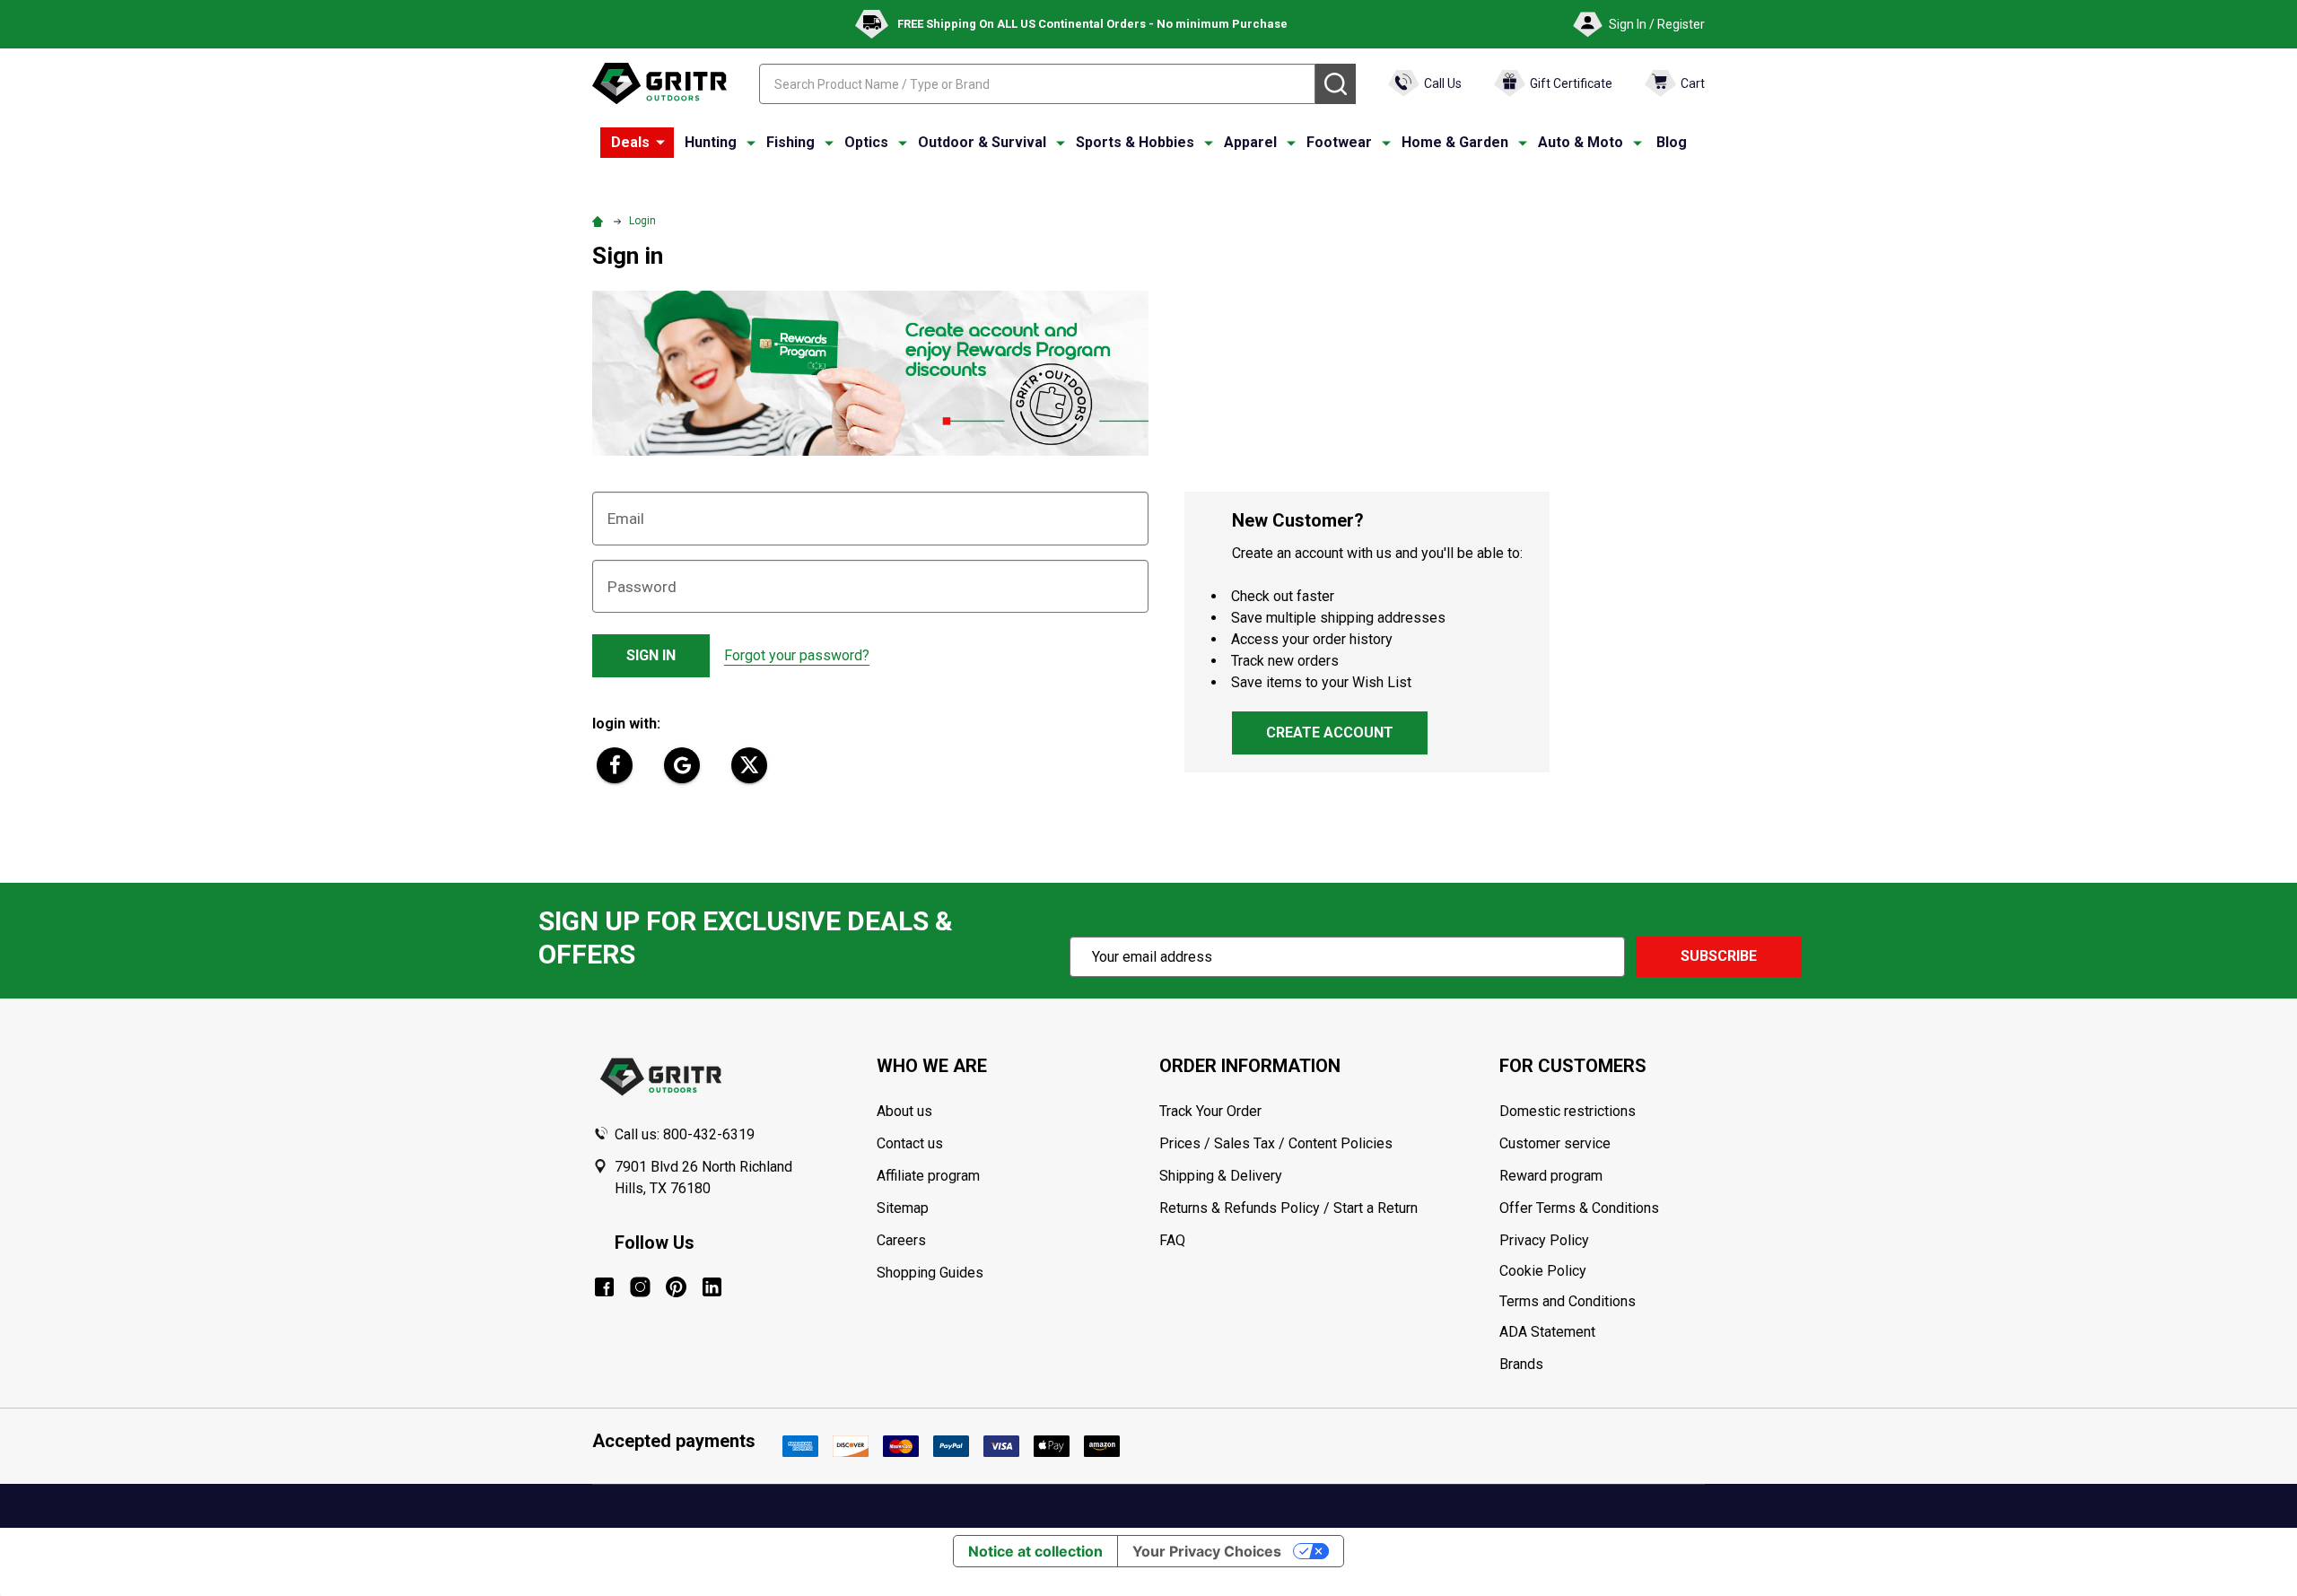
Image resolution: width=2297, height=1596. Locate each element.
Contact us (910, 1143)
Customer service (1555, 1143)
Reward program (1551, 1176)
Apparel (1250, 142)
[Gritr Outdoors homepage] (659, 83)
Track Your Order (1210, 1111)
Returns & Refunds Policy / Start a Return (1288, 1208)
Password (642, 587)
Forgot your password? (797, 655)
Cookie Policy (1602, 1271)
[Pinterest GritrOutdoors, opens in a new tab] (676, 1287)
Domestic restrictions (1568, 1111)
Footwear (1339, 142)
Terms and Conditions (1602, 1302)
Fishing (790, 142)
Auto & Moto (1581, 142)
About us (904, 1111)
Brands (1521, 1364)
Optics (866, 142)
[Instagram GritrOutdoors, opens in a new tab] (640, 1287)
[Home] (600, 221)
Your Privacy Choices (1207, 1551)
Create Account (1330, 733)
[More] (660, 143)
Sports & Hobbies (1135, 142)
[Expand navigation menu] (751, 143)
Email (626, 519)
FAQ (1172, 1240)
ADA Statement (1547, 1332)
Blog (1672, 142)
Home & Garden (1455, 142)
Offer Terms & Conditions (1579, 1208)
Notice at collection (1035, 1551)
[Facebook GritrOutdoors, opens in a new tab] (604, 1287)
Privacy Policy (1602, 1241)
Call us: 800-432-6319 (685, 1134)
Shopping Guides (930, 1273)
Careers (901, 1240)
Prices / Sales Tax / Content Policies (1276, 1143)
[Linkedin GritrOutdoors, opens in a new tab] (712, 1287)
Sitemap (903, 1208)
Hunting (711, 142)
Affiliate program (928, 1176)
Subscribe (1719, 956)
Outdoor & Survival (982, 142)
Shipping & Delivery (1221, 1176)
